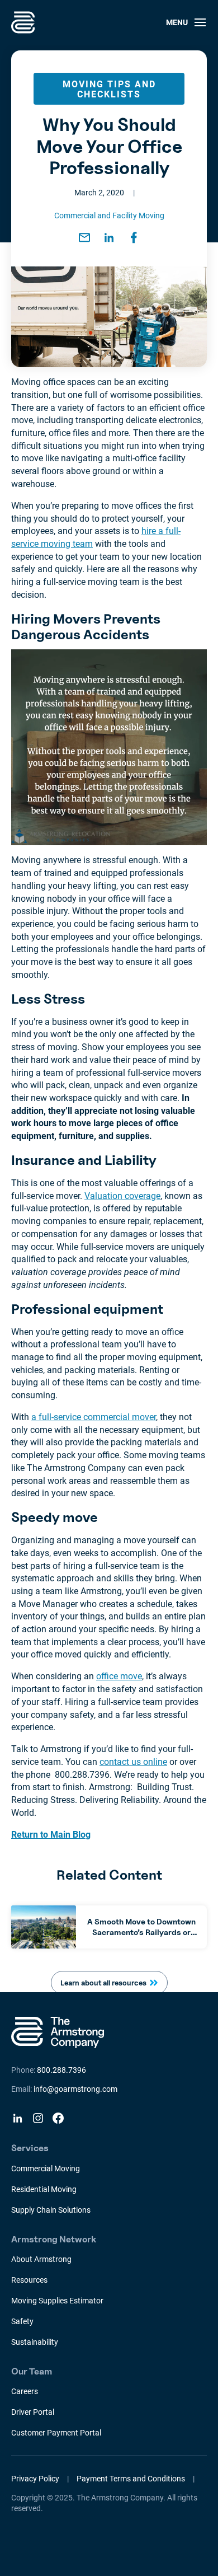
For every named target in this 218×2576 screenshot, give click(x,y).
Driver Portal (33, 2412)
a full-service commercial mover (94, 1417)
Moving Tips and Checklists (109, 89)
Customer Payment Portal (56, 2433)
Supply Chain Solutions (51, 2210)
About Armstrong (41, 2259)
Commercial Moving (46, 2168)
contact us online (133, 1762)
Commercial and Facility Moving (109, 216)
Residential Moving (44, 2189)
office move (119, 1676)
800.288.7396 (61, 2070)
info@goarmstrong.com (75, 2089)
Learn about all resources (103, 1983)
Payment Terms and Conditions (131, 2479)
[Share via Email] (84, 237)
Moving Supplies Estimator (57, 2301)
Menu (177, 22)
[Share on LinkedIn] (109, 237)
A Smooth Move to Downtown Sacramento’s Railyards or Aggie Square (141, 1931)
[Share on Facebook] (134, 237)
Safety (22, 2321)
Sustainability (35, 2342)
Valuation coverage (122, 1196)
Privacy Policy (35, 2479)
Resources (29, 2280)
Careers (25, 2391)
